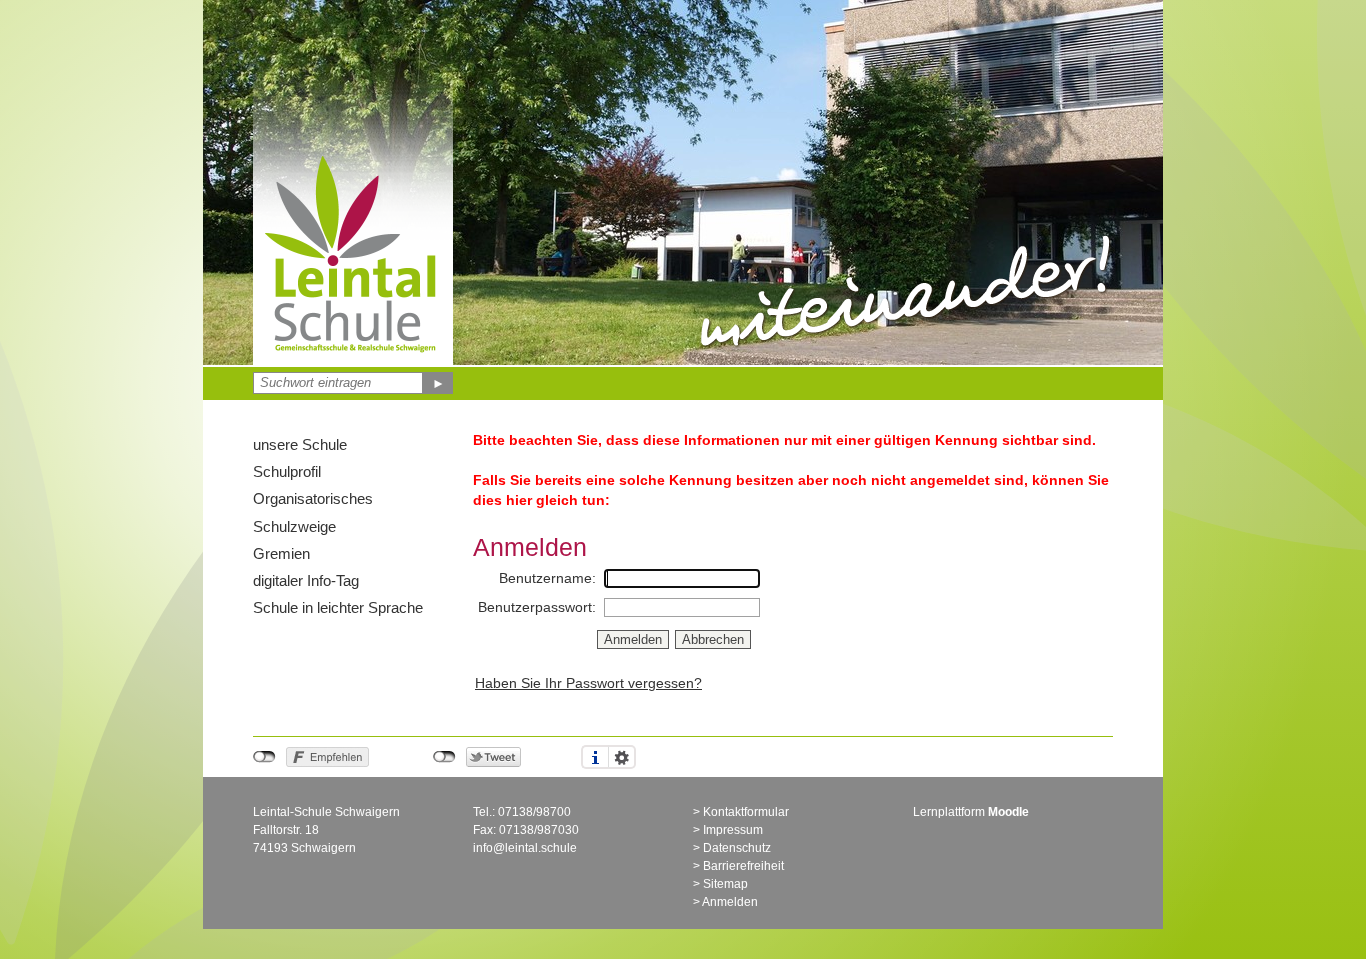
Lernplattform (971, 812)
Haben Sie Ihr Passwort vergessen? (588, 683)
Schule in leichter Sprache (338, 607)
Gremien (281, 553)
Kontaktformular (746, 812)
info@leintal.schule (525, 848)
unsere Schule (300, 444)
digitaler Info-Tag (306, 580)
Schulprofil (287, 471)
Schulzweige (294, 526)
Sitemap (725, 884)
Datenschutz (737, 848)
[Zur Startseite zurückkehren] (353, 155)
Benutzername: (547, 578)
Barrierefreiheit (743, 866)
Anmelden (730, 902)
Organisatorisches (313, 498)
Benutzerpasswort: (537, 607)
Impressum (733, 830)
